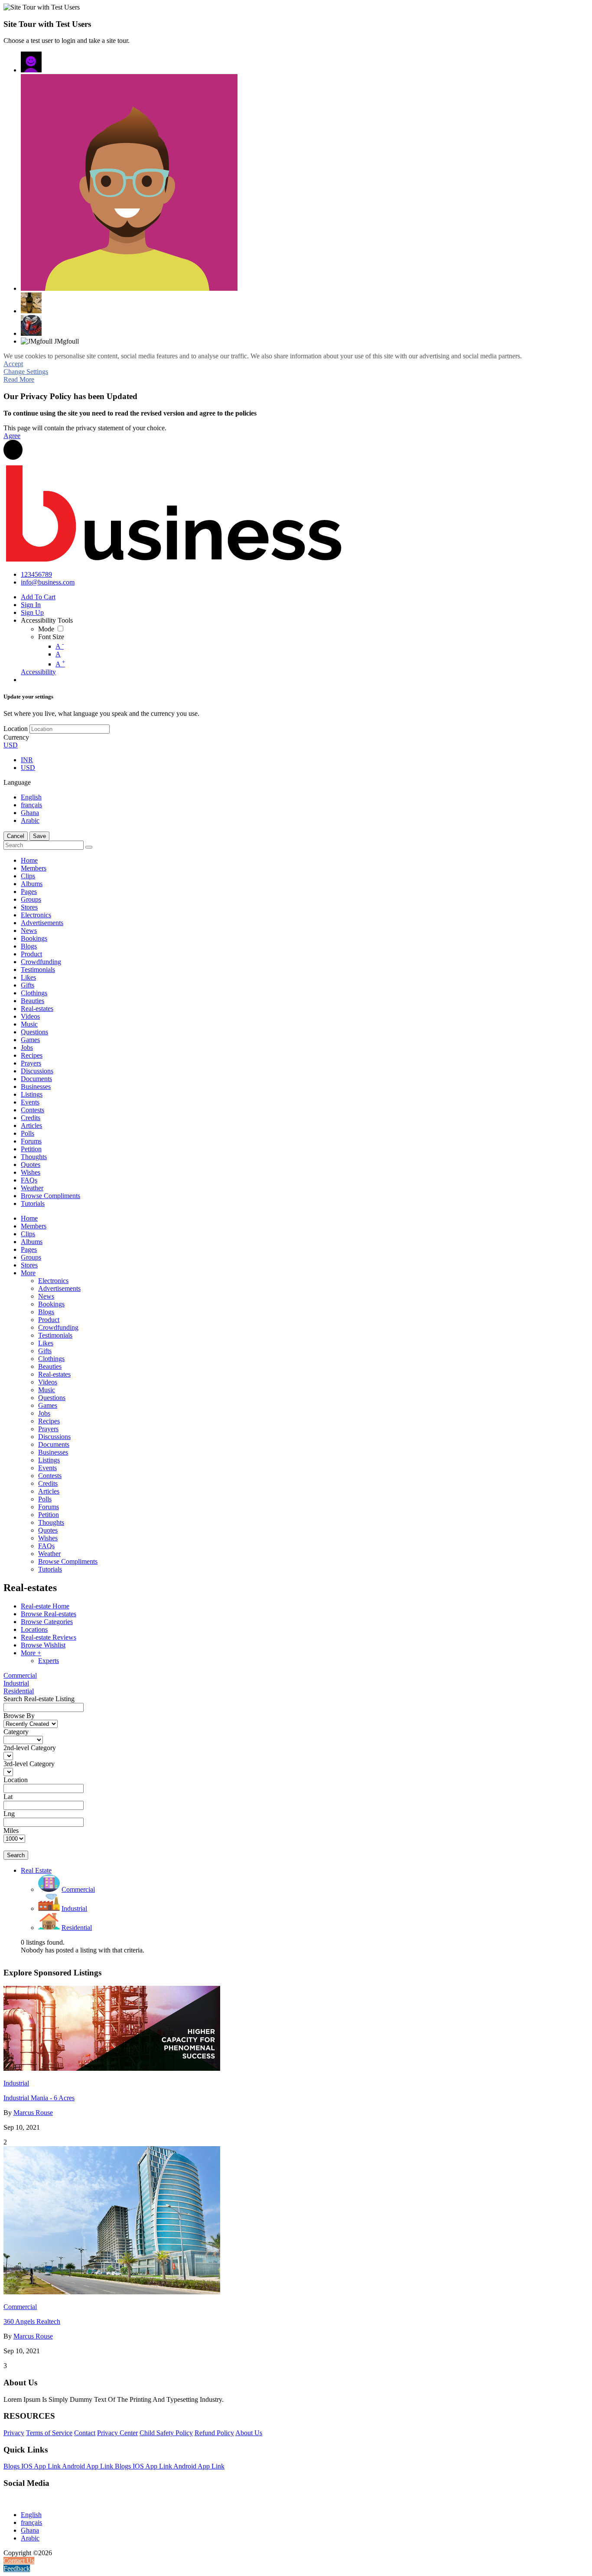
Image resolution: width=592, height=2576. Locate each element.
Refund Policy (214, 2433)
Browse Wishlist (43, 1645)
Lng (9, 1814)
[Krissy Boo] (31, 303)
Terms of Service (49, 2433)
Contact (85, 2433)
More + (31, 1653)
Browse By (19, 1716)
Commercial (20, 1675)
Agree (12, 436)
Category (16, 1732)
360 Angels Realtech (32, 2321)
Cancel (16, 836)
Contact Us (19, 2561)
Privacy (14, 2433)
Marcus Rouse (33, 2113)
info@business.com (48, 582)
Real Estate (36, 1870)
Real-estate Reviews (49, 1637)
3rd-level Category (29, 1764)
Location (16, 729)
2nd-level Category (30, 1748)
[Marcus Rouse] (129, 182)
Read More (19, 379)
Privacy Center (117, 2433)
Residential (19, 1691)
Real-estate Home (45, 1606)
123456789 (36, 574)
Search (16, 1855)
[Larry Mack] (31, 325)
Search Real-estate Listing (39, 1699)
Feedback (17, 2568)
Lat (8, 1797)
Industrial (16, 1683)
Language (17, 782)
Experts (49, 1661)
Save (39, 836)
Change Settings (26, 372)
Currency (16, 737)
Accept (13, 364)
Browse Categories (47, 1622)
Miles (11, 1830)
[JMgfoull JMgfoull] (31, 62)
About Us (249, 2433)
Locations (34, 1629)
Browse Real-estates (49, 1614)
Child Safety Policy (166, 2433)
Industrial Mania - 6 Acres (39, 2098)
